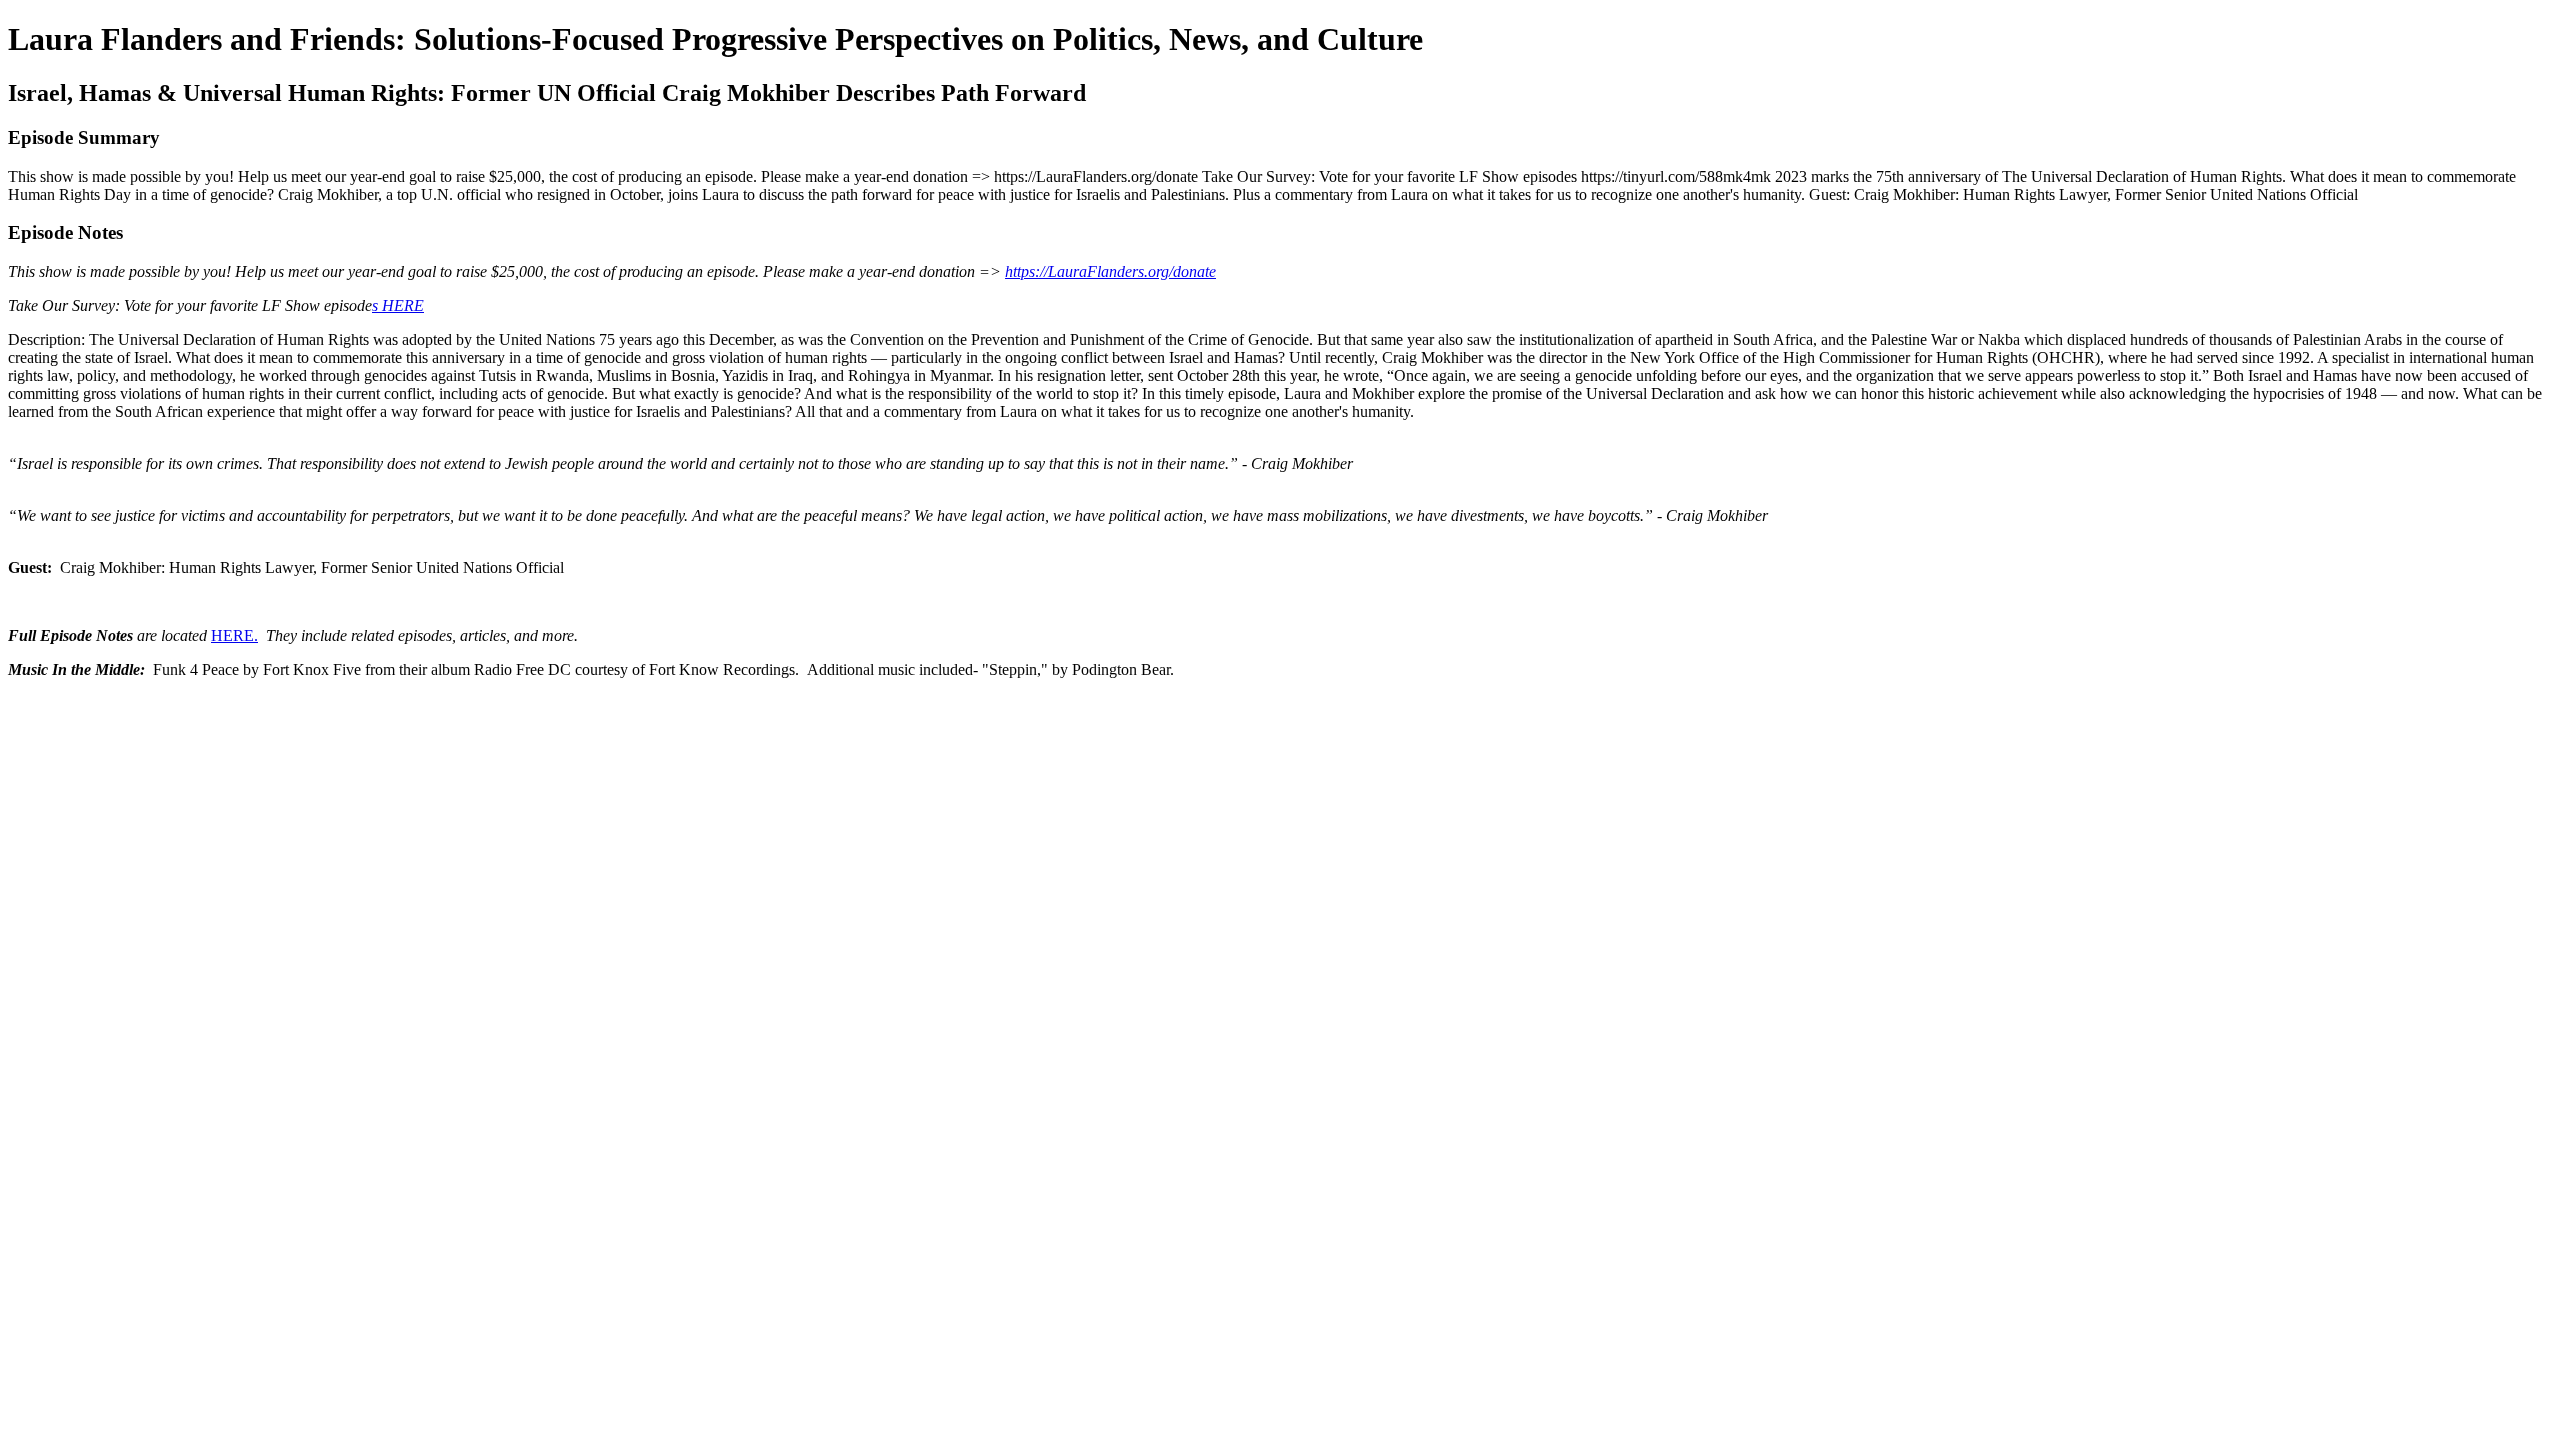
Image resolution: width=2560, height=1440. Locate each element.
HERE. (234, 635)
